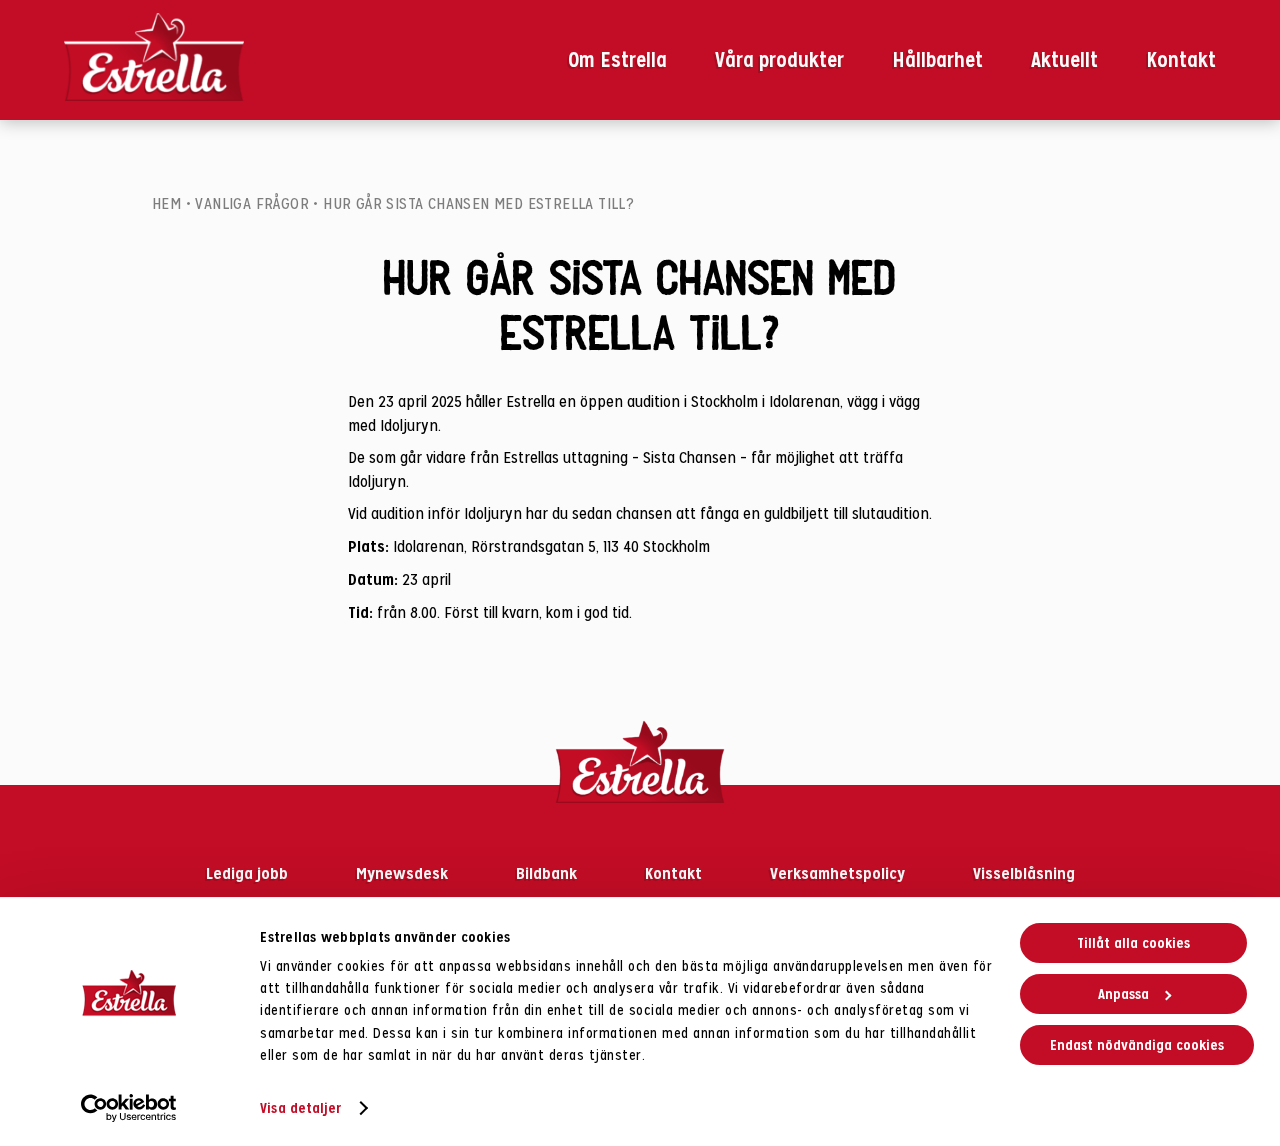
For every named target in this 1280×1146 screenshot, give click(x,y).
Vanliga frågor (252, 203)
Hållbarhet (937, 60)
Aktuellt (1064, 60)
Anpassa (1123, 994)
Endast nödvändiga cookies (1137, 1045)
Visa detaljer (300, 1108)
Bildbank (548, 873)
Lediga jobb (249, 873)
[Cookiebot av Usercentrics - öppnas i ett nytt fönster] (129, 1108)
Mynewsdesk (404, 873)
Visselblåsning (1024, 873)
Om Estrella (617, 60)
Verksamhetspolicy (839, 873)
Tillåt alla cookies (1133, 943)
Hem (166, 203)
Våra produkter (779, 60)
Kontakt (1181, 60)
